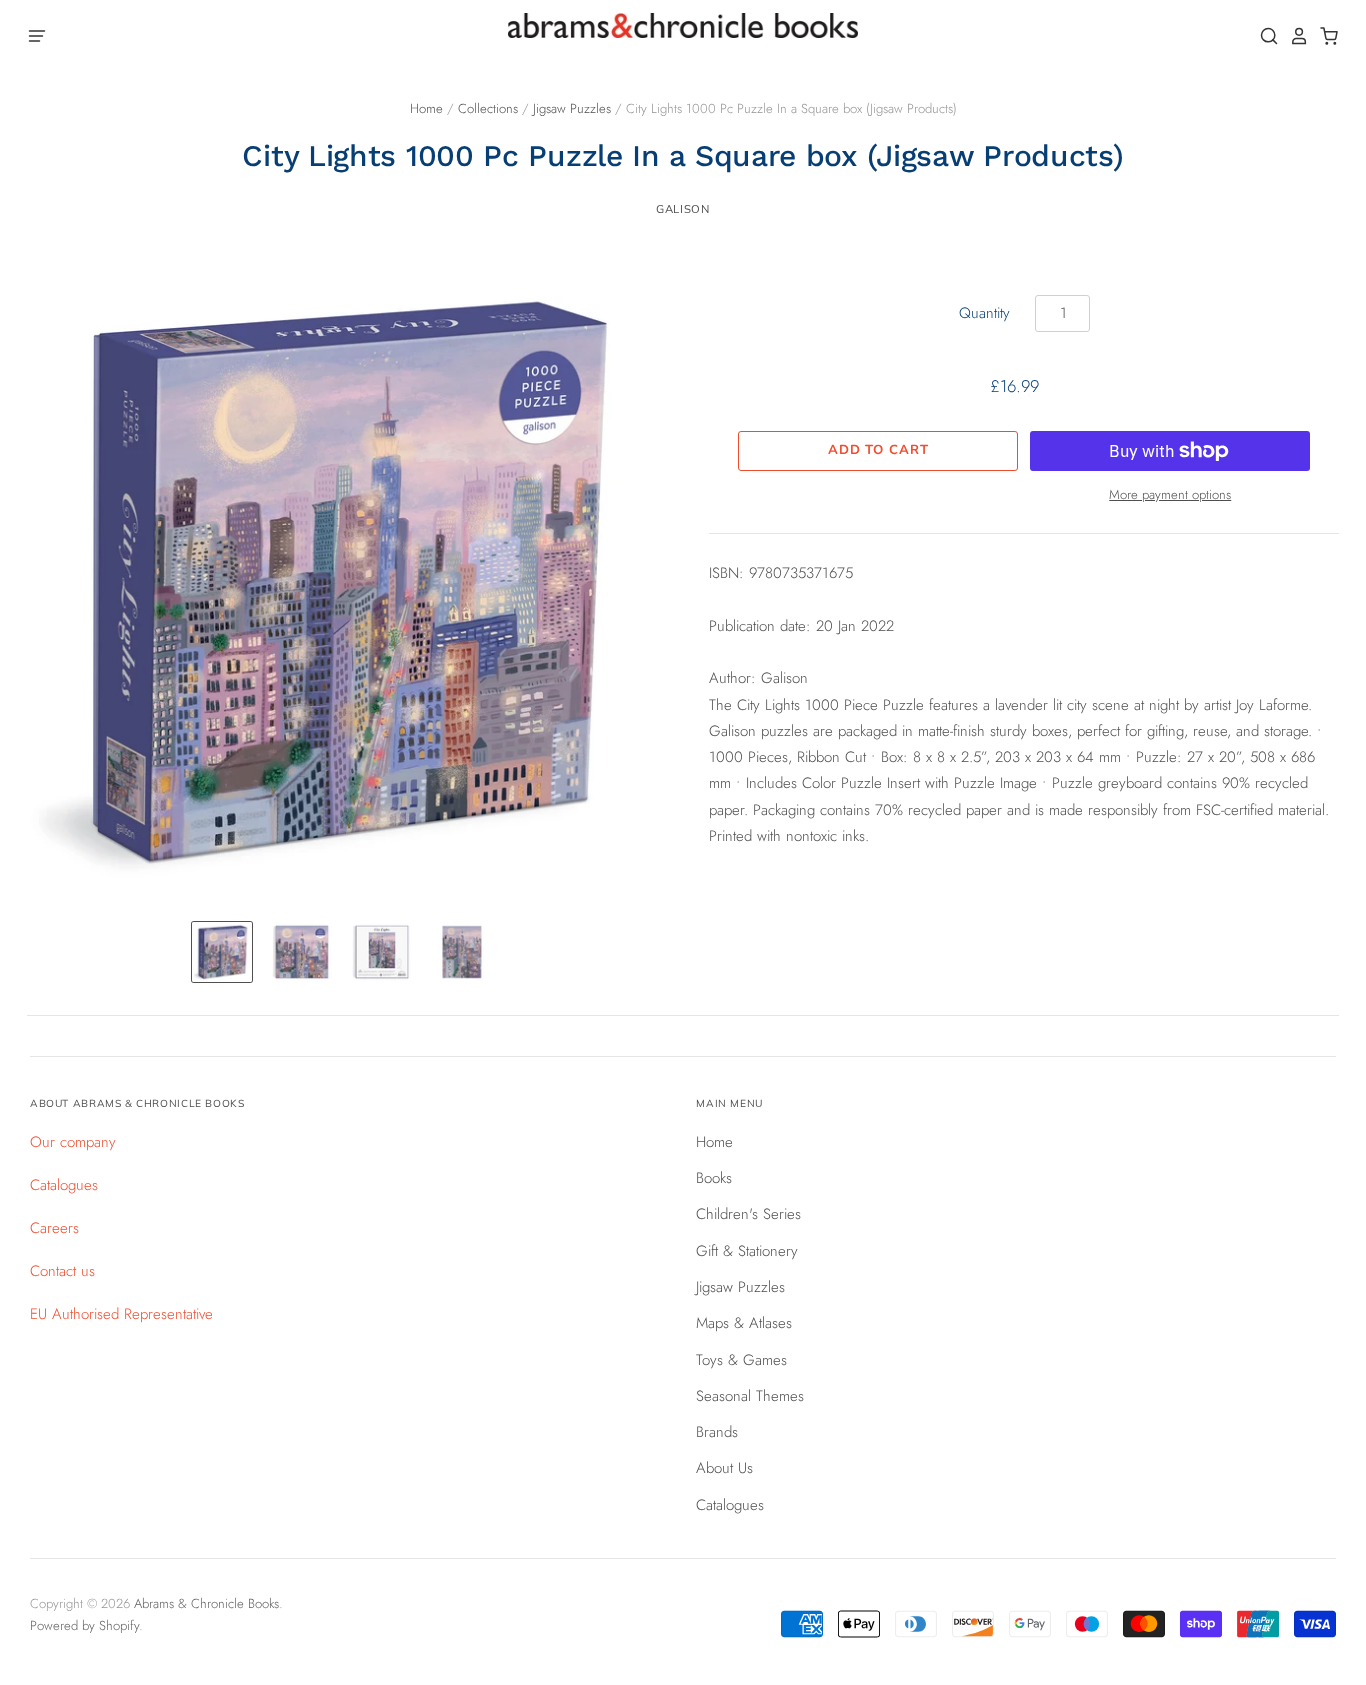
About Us (724, 1468)
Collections (488, 108)
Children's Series (748, 1214)
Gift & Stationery (747, 1251)
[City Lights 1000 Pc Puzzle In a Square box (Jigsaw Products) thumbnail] (222, 952)
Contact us (62, 1271)
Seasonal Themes (750, 1396)
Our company (73, 1142)
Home (426, 108)
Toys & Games (741, 1360)
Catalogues (64, 1185)
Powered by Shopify (84, 1625)
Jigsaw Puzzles (572, 108)
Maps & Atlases (744, 1323)
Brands (717, 1432)
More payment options (1170, 494)
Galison (683, 209)
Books (714, 1178)
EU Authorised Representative (121, 1314)
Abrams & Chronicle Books (206, 1603)
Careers (54, 1228)
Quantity (984, 313)
